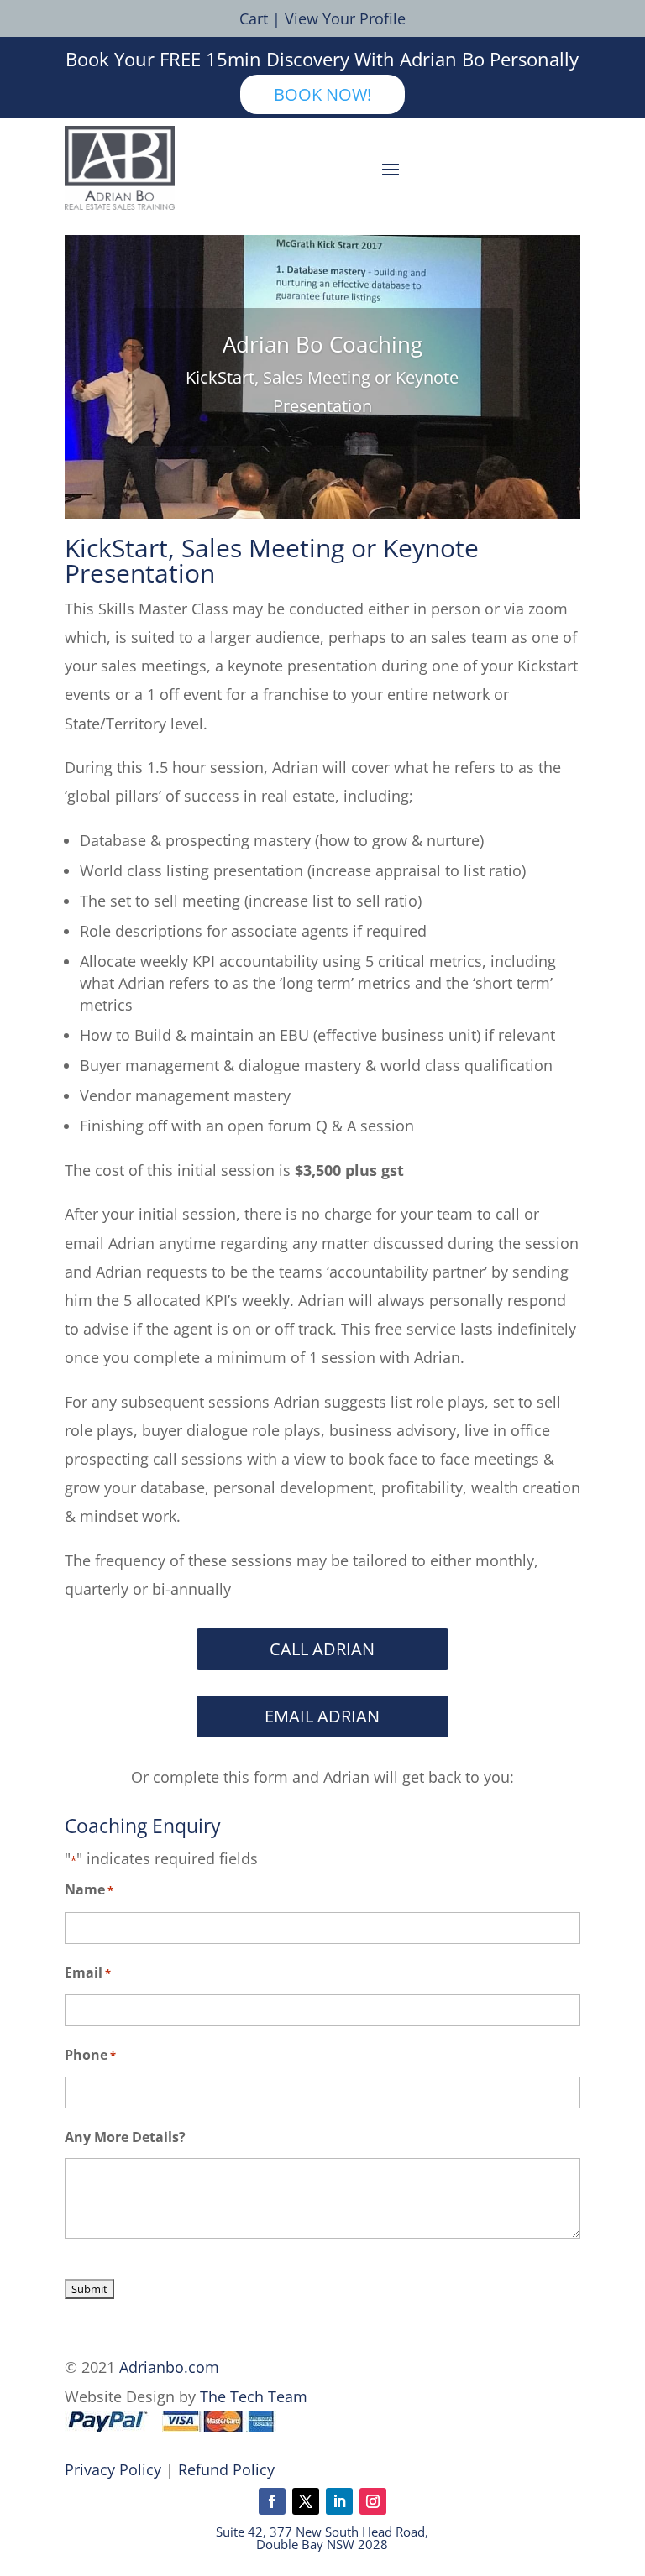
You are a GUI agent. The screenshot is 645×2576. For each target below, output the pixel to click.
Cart (254, 18)
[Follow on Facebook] (272, 2501)
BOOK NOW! (322, 94)
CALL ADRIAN (322, 1649)
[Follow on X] (306, 2501)
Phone (90, 2055)
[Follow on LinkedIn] (339, 2501)
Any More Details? (125, 2137)
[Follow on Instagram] (373, 2501)
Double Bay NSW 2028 (322, 2544)
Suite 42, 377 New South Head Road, (322, 2532)
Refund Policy (226, 2469)
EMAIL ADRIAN (322, 1716)
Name (89, 1889)
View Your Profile (345, 18)
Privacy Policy (113, 2469)
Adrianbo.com (169, 2367)
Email (88, 1972)
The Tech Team (254, 2396)
